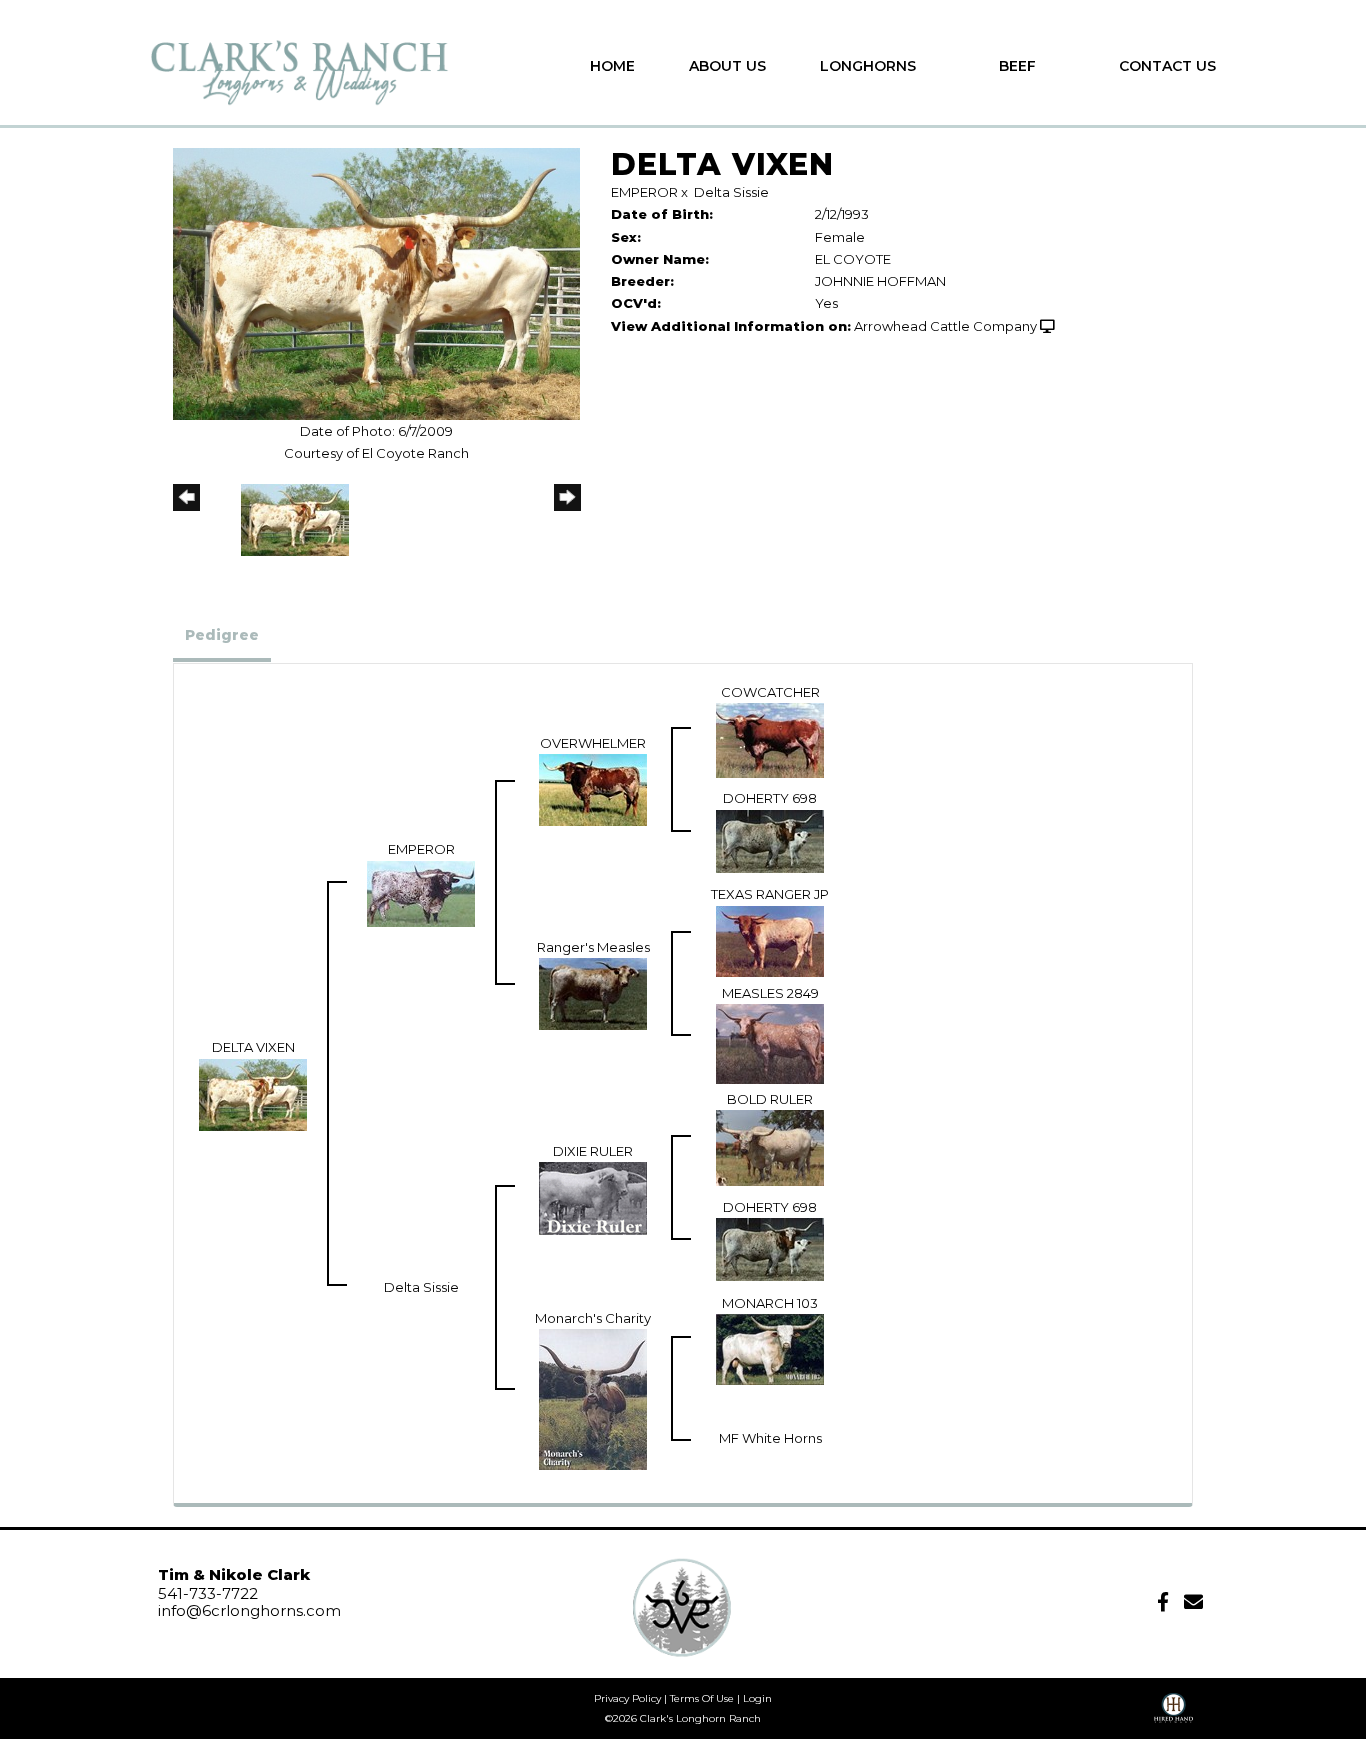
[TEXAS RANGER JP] (770, 939)
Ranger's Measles (593, 947)
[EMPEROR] (421, 892)
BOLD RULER (770, 1099)
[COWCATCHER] (770, 739)
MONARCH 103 (770, 1303)
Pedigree (222, 635)
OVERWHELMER (593, 743)
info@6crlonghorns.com (249, 1610)
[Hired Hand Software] (1173, 1715)
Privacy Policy (627, 1698)
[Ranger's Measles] (593, 992)
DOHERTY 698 (770, 798)
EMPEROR (644, 192)
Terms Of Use (702, 1698)
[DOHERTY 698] (770, 839)
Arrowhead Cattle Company (945, 326)
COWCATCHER (770, 692)
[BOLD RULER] (770, 1147)
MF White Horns (770, 1438)
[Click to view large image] (376, 282)
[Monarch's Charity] (593, 1398)
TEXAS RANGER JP (770, 894)
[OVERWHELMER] (593, 789)
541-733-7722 (208, 1593)
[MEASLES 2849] (770, 1042)
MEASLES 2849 (770, 993)
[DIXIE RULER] (593, 1197)
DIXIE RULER (593, 1151)
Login (757, 1698)
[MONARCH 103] (770, 1348)
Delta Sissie (731, 192)
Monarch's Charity (593, 1318)
